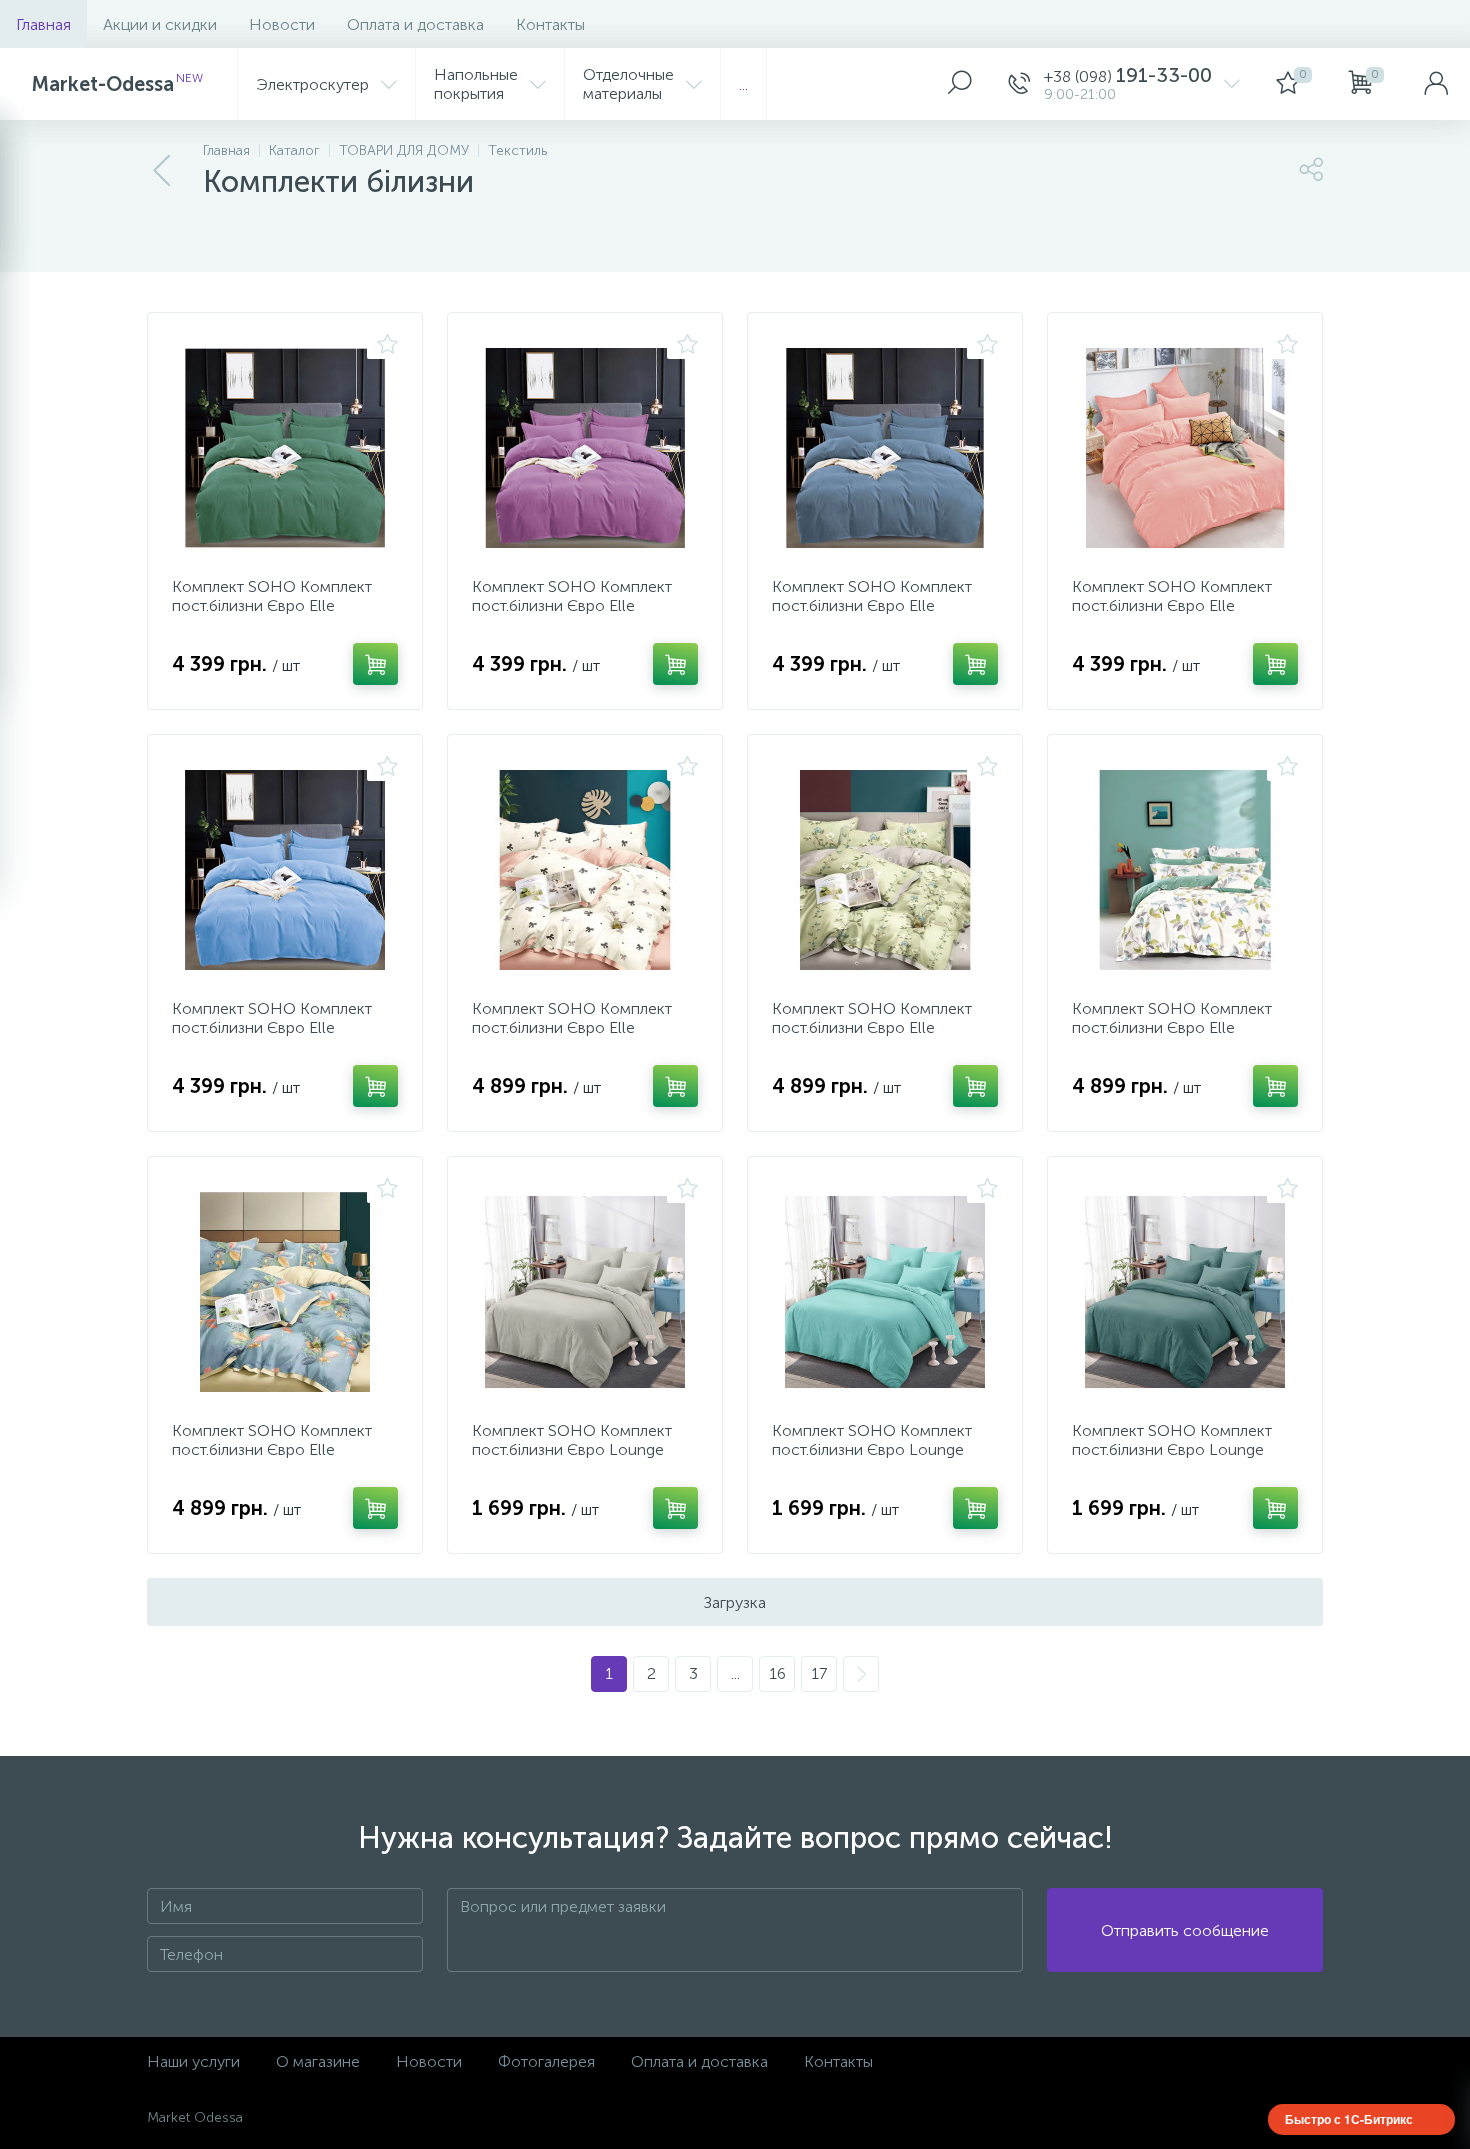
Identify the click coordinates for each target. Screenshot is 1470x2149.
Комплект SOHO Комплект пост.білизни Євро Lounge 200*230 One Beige (572, 1449)
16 (777, 1673)
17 (819, 1673)
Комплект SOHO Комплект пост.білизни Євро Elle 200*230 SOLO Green (272, 605)
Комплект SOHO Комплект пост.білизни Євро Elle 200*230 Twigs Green (1172, 1027)
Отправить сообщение (1185, 1930)
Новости (282, 24)
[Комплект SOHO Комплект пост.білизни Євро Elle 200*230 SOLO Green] (285, 448)
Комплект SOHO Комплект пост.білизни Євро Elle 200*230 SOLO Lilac (572, 605)
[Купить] (375, 664)
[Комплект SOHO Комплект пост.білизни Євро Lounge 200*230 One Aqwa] (1185, 1292)
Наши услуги (193, 2061)
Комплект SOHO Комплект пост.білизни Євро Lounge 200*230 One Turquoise (872, 1449)
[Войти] (1436, 84)
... (743, 84)
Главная (43, 24)
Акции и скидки (160, 24)
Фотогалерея (546, 2061)
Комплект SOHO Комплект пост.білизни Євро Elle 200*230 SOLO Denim (872, 605)
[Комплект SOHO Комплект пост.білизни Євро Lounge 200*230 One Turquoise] (885, 1292)
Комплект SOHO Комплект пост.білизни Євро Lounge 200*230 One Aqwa (1172, 1449)
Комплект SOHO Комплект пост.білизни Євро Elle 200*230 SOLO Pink (1172, 605)
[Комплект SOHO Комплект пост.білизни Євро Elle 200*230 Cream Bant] (585, 870)
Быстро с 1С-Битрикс (1349, 2119)
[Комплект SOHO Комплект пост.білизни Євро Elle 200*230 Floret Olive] (285, 1292)
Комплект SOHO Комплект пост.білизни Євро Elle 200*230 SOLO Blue (272, 1027)
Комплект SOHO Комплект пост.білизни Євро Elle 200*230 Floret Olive (272, 1449)
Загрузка (735, 1602)
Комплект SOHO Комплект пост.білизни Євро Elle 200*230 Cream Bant (572, 1027)
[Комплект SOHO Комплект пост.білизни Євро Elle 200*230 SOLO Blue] (285, 870)
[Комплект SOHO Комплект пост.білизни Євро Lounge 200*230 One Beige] (585, 1292)
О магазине (318, 2061)
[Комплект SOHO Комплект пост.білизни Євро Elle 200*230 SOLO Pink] (1185, 448)
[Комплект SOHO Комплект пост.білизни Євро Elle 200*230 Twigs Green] (1185, 870)
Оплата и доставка (415, 24)
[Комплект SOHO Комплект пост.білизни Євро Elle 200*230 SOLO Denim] (885, 448)
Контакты (550, 24)
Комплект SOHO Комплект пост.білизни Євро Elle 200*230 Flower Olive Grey (872, 1027)
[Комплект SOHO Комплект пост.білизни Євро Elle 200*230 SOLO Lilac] (585, 448)
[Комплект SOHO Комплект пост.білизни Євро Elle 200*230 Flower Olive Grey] (885, 870)
